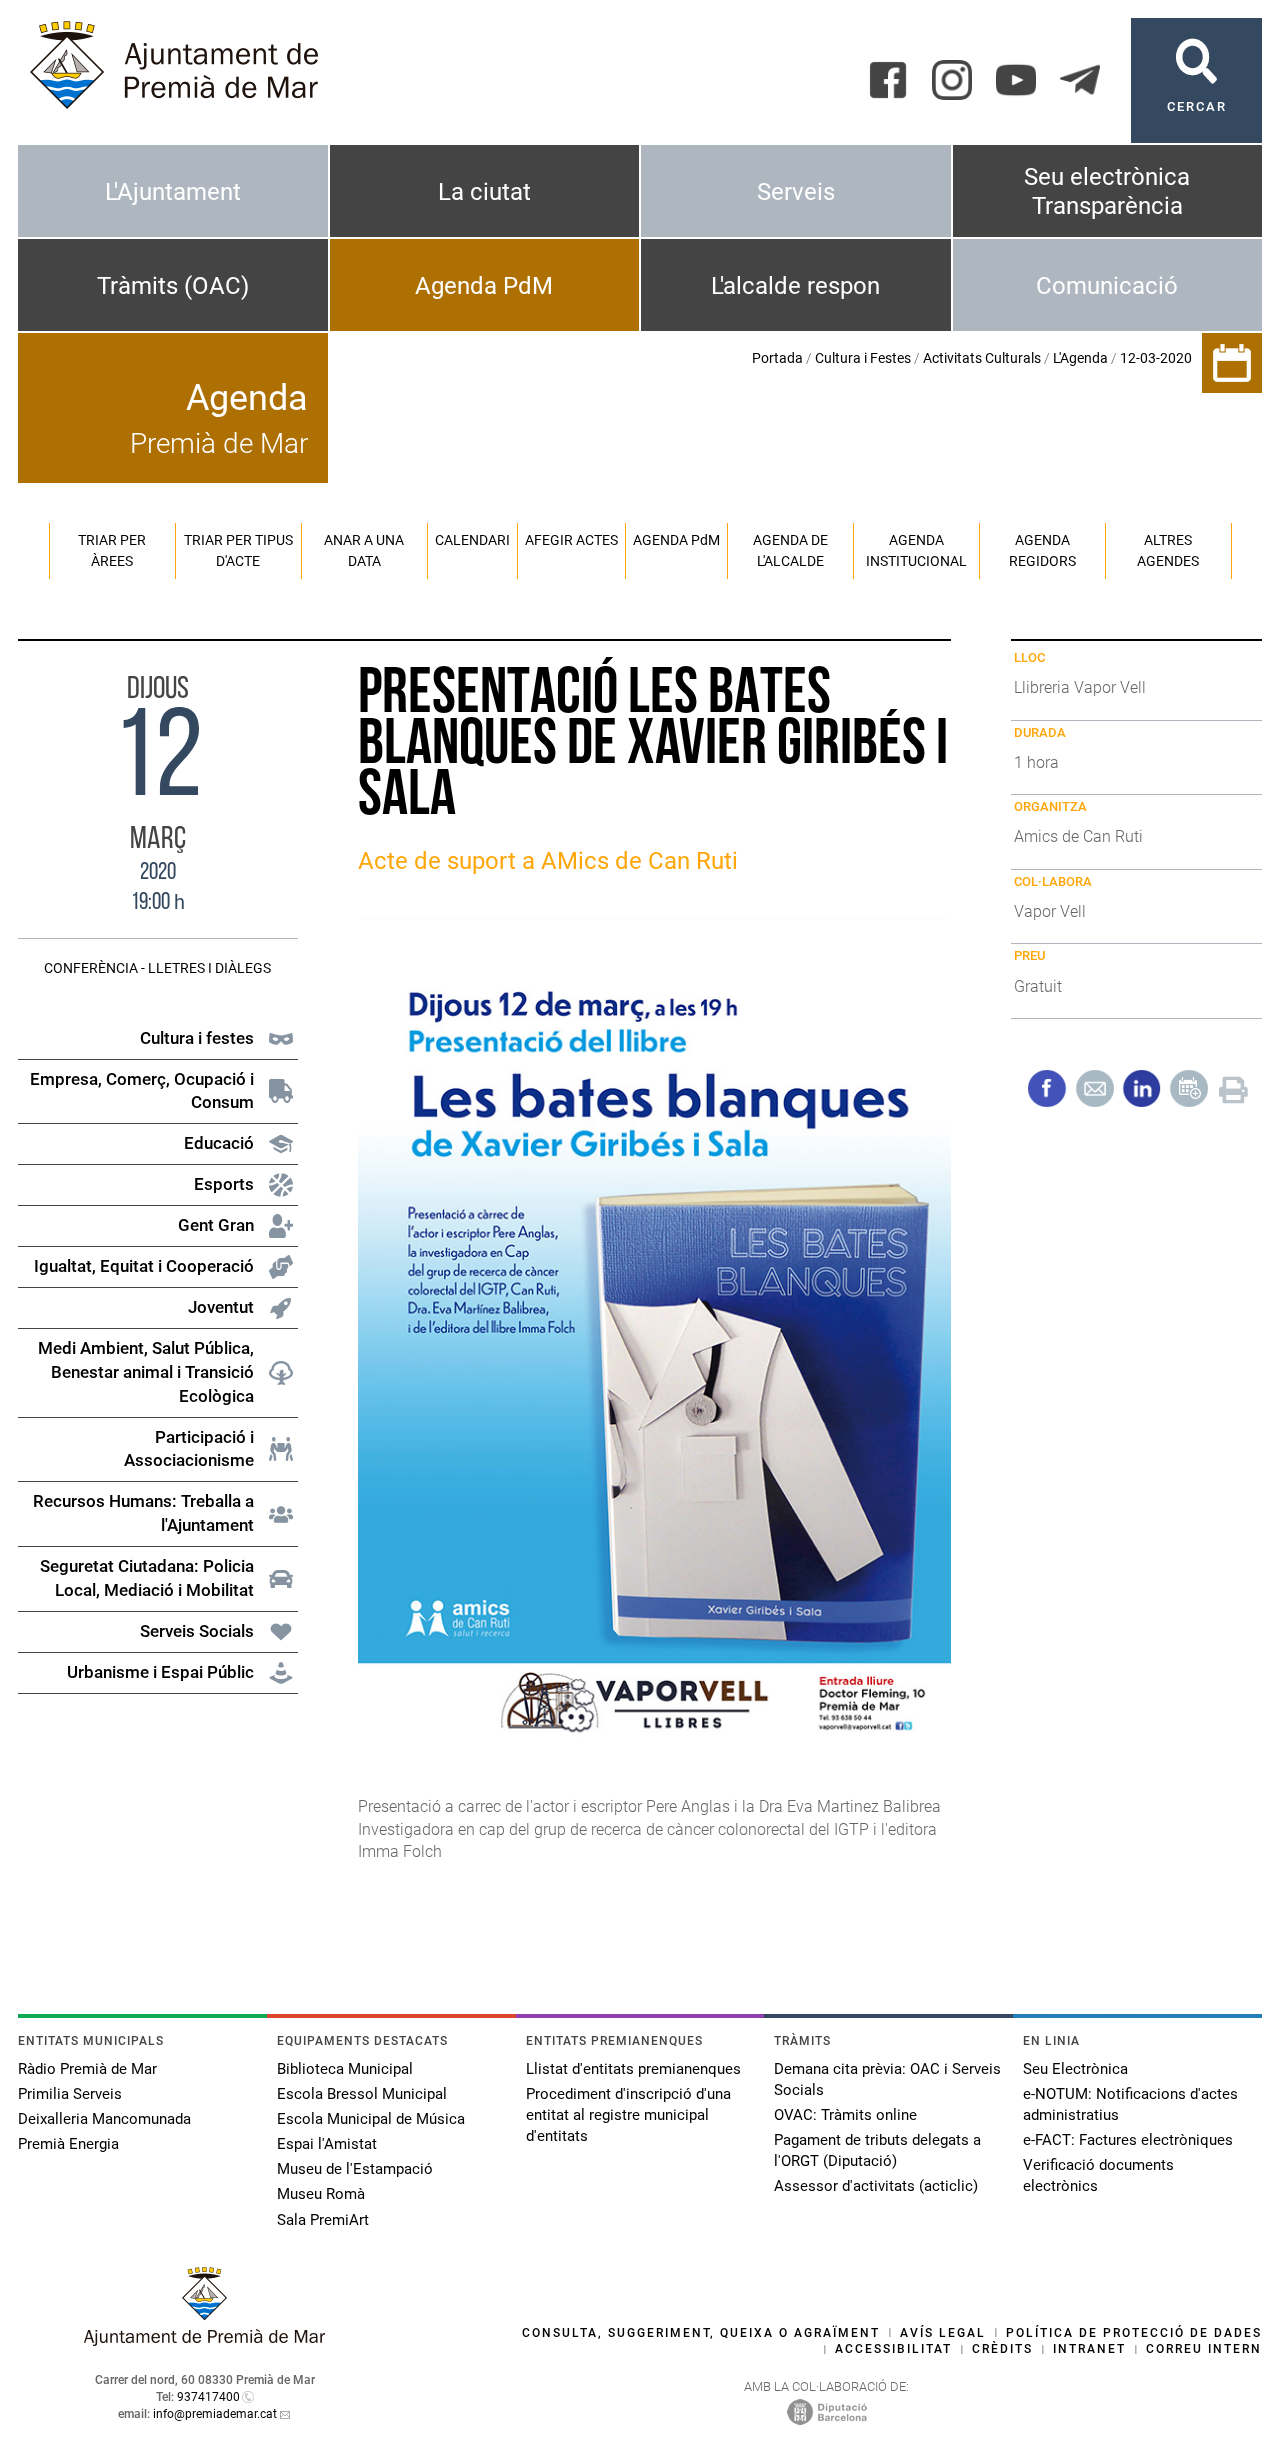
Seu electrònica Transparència (1107, 191)
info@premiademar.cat (215, 2414)
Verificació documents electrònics (1098, 2175)
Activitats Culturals (982, 358)
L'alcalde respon (795, 286)
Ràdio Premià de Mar (87, 2069)
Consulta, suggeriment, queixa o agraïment (701, 2333)
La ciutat (484, 192)
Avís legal (943, 2333)
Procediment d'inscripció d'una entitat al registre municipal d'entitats (628, 2115)
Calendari (472, 540)
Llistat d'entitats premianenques (633, 2069)
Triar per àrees (112, 550)
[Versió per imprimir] (1233, 1087)
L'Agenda (1080, 358)
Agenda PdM (484, 286)
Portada (777, 358)
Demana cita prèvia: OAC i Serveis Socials (887, 2079)
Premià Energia (68, 2144)
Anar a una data (364, 550)
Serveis (796, 192)
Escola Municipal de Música (371, 2119)
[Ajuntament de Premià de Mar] (205, 2340)
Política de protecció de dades (1134, 2333)
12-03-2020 (1156, 358)
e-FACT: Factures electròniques (1128, 2140)
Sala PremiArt (323, 2220)
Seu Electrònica (1075, 2069)
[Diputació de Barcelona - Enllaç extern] (827, 2411)
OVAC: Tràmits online (845, 2115)
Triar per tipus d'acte (238, 550)
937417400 (208, 2397)
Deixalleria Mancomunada (104, 2119)
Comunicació (1107, 286)
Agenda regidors (1042, 550)
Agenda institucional (916, 550)
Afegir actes (571, 540)
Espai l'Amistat (327, 2144)
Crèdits (1002, 2349)
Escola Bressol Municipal (362, 2094)
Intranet (1089, 2349)
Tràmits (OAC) (173, 286)
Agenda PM (676, 540)
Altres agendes (1168, 550)
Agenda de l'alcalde (790, 550)
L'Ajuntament (173, 192)
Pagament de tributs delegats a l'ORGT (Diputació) (877, 2150)
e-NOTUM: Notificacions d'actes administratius (1130, 2104)
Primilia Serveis (70, 2094)
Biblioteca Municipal (345, 2069)
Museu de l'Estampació (355, 2169)
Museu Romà (321, 2194)
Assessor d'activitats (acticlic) (876, 2186)
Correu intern (1204, 2349)
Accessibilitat (893, 2349)
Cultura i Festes (863, 358)
